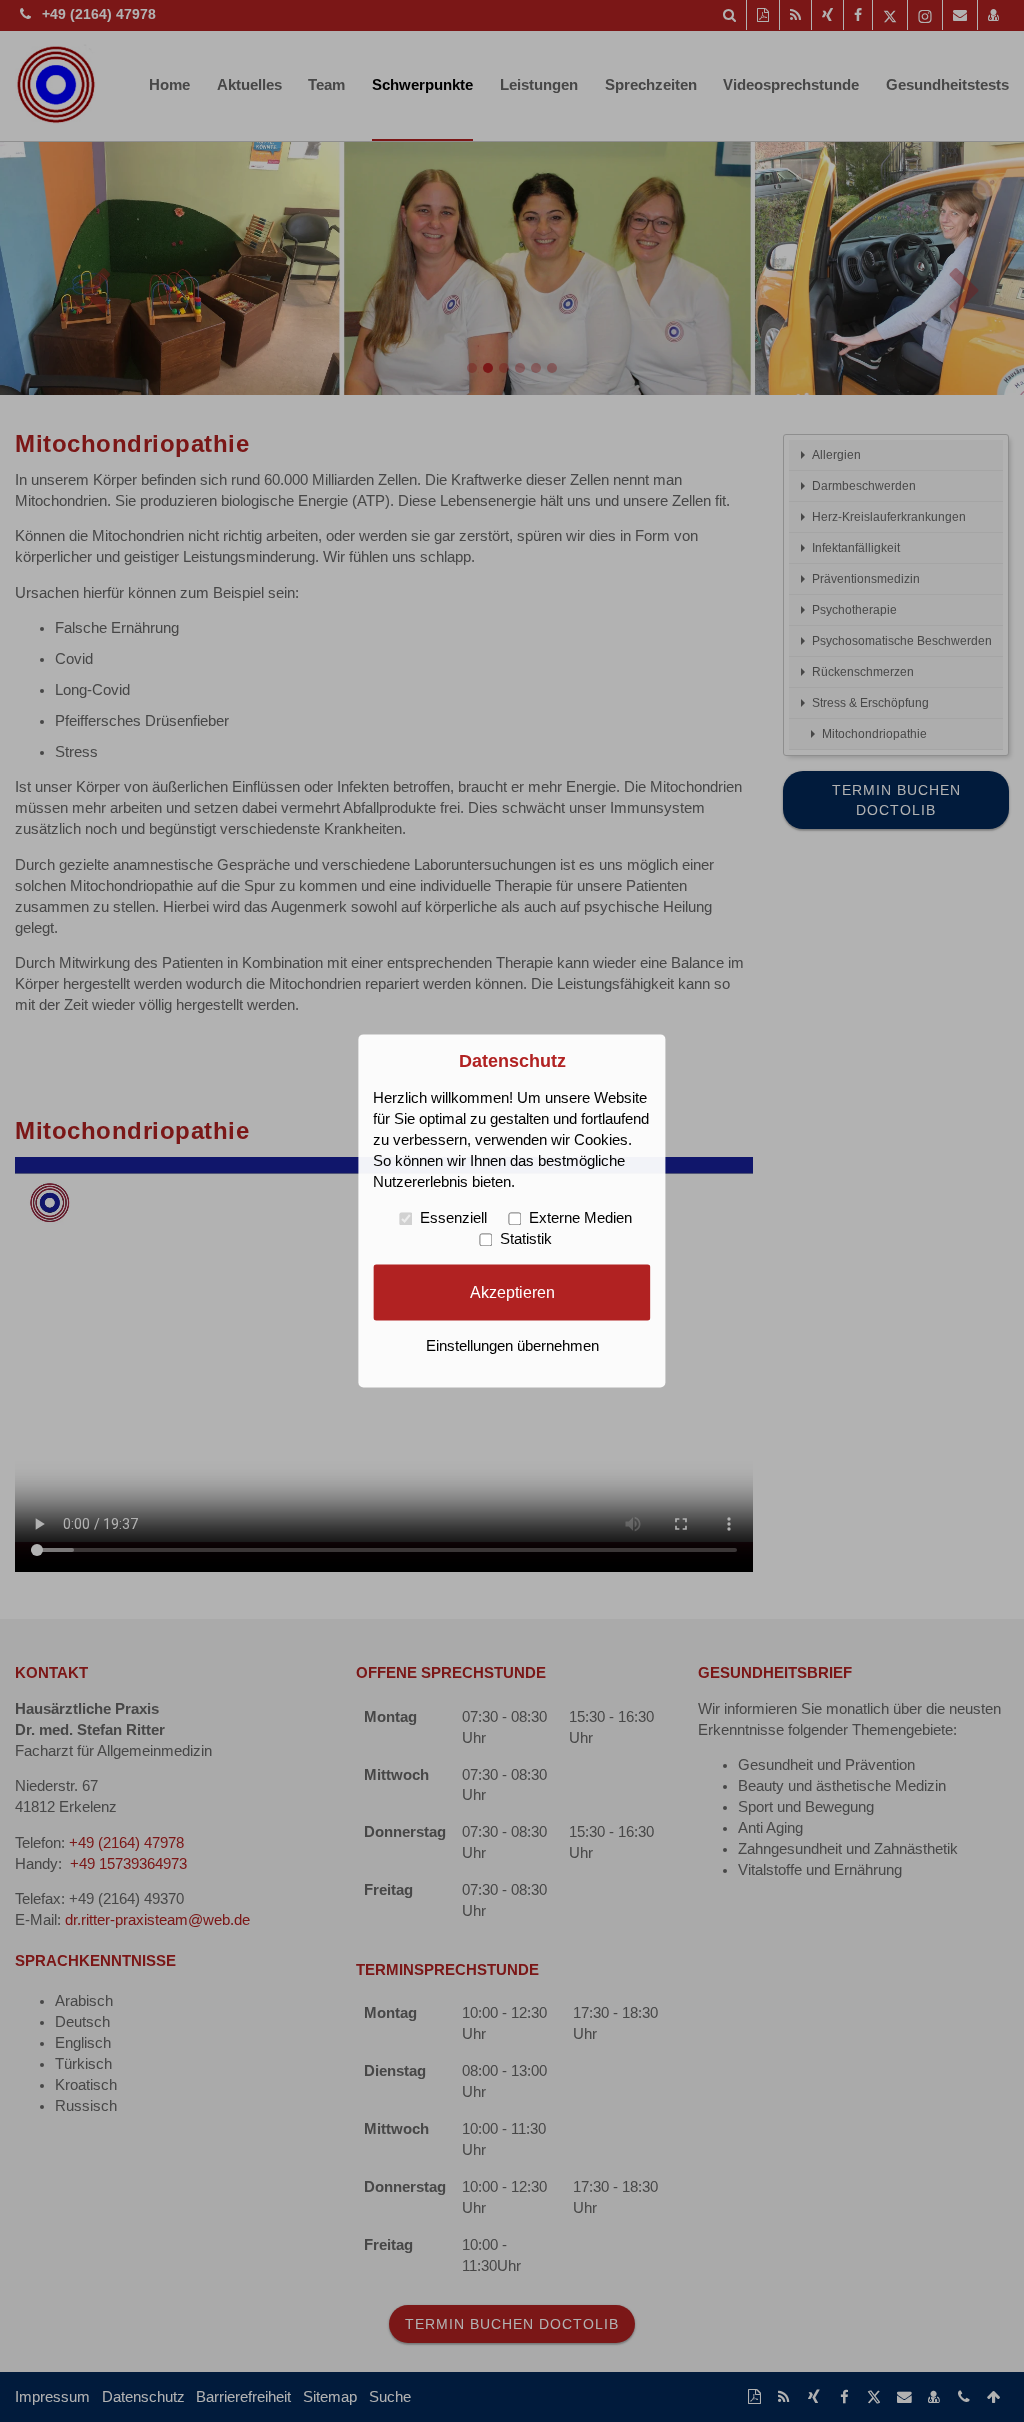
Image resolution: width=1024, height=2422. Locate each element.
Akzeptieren (512, 1292)
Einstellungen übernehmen (512, 1347)
